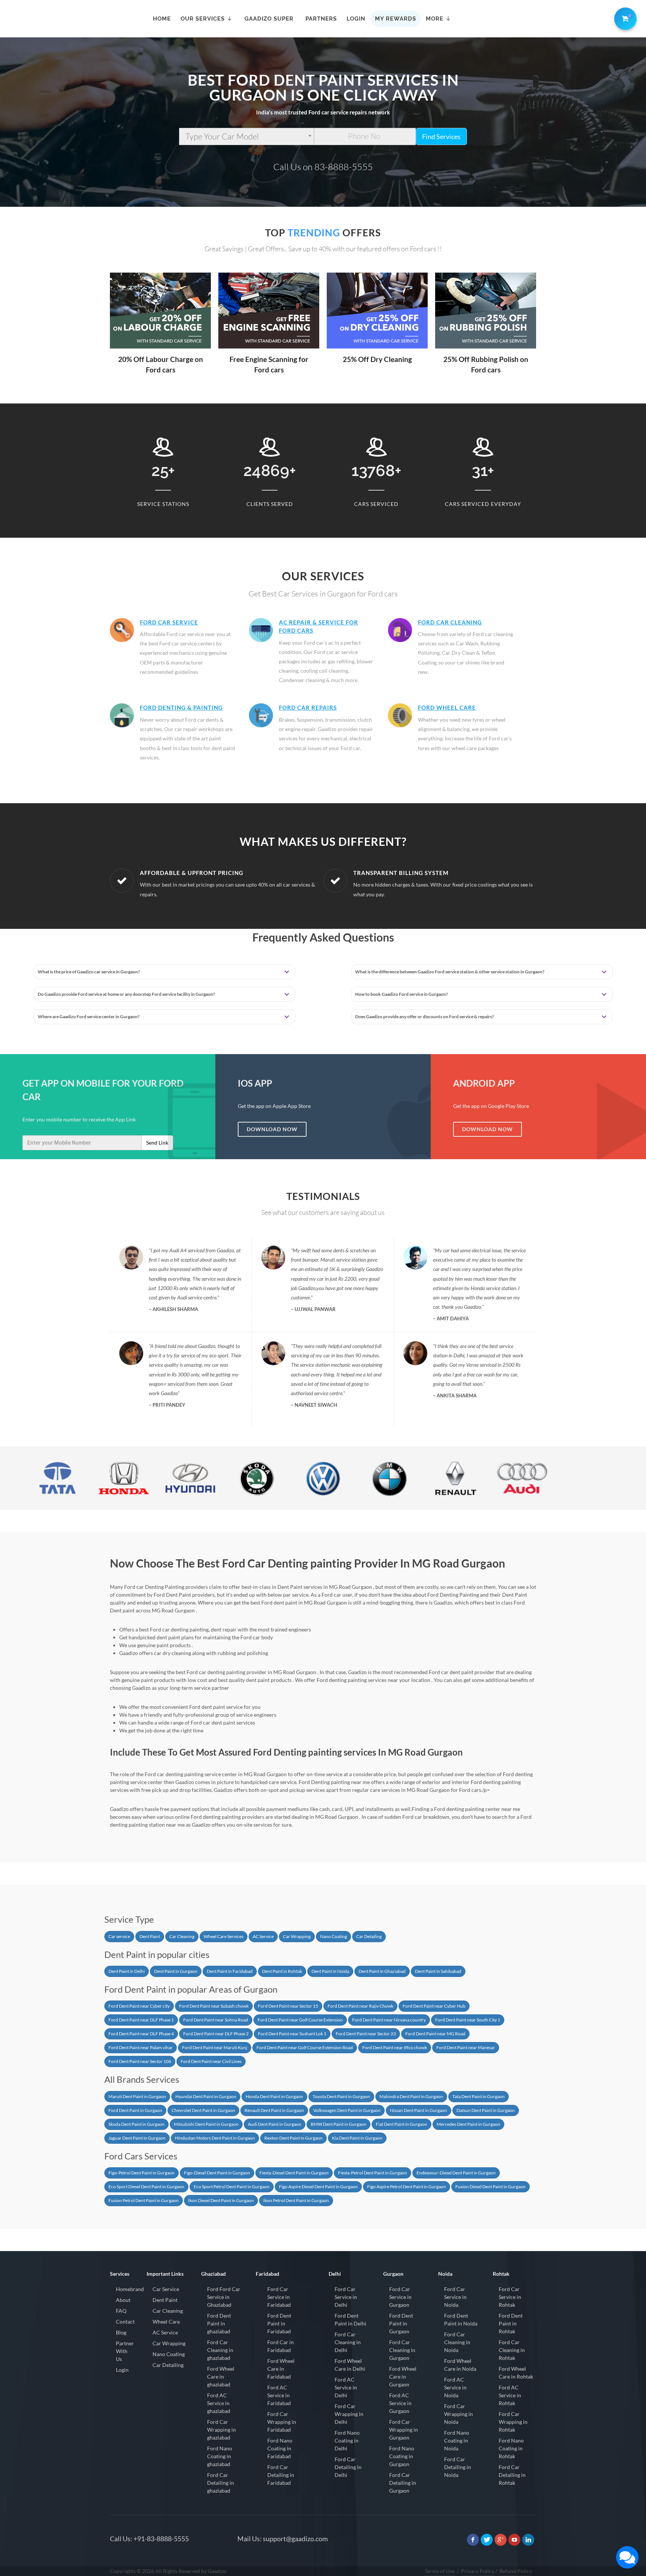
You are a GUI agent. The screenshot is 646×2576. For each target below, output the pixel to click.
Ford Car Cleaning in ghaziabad (220, 2350)
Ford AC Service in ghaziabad (219, 2403)
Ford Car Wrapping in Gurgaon (404, 2430)
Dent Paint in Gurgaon (176, 1971)
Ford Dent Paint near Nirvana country (389, 2020)
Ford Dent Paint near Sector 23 (366, 2034)
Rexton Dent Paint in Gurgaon (293, 2138)
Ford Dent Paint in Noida (461, 2319)
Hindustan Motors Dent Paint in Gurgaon (215, 2138)
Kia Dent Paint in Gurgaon (357, 2138)
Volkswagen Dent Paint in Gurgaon (347, 2110)
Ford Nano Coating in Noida (457, 2440)
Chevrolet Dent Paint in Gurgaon (203, 2110)
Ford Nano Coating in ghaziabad (220, 2456)
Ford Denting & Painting (181, 707)
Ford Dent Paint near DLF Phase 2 (216, 2034)
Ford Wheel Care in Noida (460, 2365)
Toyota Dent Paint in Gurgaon (341, 2096)
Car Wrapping (297, 1936)
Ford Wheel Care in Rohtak (516, 2373)
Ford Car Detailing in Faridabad (281, 2475)
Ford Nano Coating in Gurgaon (402, 2456)
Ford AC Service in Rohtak (510, 2395)
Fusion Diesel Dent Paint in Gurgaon (490, 2187)
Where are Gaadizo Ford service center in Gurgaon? (89, 1017)
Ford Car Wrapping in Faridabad (282, 2422)
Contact (125, 2322)
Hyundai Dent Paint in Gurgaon (206, 2096)
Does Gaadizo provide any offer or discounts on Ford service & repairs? (424, 1017)
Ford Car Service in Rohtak (510, 2297)
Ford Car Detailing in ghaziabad (221, 2483)
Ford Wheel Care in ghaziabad (221, 2377)
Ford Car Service (169, 622)
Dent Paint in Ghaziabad (382, 1971)
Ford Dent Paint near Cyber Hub (434, 2006)
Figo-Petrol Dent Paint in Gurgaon (141, 2173)
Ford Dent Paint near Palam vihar (141, 2047)
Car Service (166, 2289)
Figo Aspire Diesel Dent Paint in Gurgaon (318, 2187)
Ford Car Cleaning (450, 622)
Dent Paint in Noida (330, 1971)
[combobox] (247, 136)
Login (122, 2370)
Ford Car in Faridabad (281, 2346)
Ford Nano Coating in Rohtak (511, 2448)
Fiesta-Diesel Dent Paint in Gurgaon (294, 2173)
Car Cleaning (182, 1936)
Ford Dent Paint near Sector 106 (140, 2061)
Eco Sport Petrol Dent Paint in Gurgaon (232, 2187)
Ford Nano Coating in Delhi (347, 2440)
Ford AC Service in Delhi (346, 2387)
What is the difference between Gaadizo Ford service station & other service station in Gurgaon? (450, 972)
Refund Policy (516, 2571)
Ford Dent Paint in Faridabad (279, 2323)
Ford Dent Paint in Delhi (350, 2319)
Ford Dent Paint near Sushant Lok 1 (292, 2034)
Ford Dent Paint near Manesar (466, 2047)
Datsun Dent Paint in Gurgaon (486, 2110)
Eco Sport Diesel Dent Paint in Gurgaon (146, 2187)
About (123, 2300)
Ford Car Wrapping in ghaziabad (222, 2430)
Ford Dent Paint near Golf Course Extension (300, 2020)
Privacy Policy (478, 2571)
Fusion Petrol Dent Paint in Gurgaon (144, 2200)
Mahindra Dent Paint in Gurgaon (411, 2096)
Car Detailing (369, 1936)
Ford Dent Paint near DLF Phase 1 (141, 2020)
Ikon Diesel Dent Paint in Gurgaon (221, 2200)
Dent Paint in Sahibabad (438, 1971)
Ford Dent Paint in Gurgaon (135, 2110)
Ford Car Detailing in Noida (458, 2467)
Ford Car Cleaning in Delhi (348, 2342)
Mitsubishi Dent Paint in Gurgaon (206, 2124)
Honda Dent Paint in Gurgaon (274, 2096)
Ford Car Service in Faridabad (279, 2297)
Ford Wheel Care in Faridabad (281, 2369)
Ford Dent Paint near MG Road (435, 2034)
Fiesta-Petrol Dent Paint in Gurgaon (373, 2173)
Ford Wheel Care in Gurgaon (403, 2377)
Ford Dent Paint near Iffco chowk (395, 2047)
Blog (121, 2332)
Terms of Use (440, 2571)
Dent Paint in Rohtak (282, 1971)
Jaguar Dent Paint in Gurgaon (137, 2138)
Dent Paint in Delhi (127, 1971)
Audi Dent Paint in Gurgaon (275, 2124)
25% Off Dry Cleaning (377, 359)
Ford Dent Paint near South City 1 (468, 2020)
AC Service (263, 1936)
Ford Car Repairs (308, 707)
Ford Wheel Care (447, 707)
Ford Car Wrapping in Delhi (349, 2414)
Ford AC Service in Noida (455, 2387)
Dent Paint (150, 1936)
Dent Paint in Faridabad (230, 1971)
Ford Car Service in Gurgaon (400, 2297)
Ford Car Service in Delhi (346, 2297)
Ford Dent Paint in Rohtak (511, 2323)
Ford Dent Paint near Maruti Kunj (215, 2047)
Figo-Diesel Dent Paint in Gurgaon (217, 2173)
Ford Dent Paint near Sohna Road (216, 2020)
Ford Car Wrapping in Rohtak (513, 2422)
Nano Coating (333, 1936)
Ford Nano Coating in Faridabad (280, 2448)
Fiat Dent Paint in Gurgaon (402, 2124)
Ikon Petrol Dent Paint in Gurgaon (296, 2200)
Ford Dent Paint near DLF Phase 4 (141, 2034)
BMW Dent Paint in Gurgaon (339, 2124)
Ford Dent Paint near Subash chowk (214, 2006)
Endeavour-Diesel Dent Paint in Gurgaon (456, 2173)
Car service (119, 1936)
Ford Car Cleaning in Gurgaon (402, 2350)
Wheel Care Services (224, 1936)
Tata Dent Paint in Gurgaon (479, 2096)
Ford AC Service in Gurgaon (400, 2403)
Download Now (272, 1129)
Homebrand (130, 2289)
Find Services (441, 136)
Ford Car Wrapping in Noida (459, 2414)
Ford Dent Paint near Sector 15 (288, 2006)
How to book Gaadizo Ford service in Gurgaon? (402, 994)
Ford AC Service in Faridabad (279, 2395)
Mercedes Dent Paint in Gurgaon (468, 2124)
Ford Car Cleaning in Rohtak (512, 2350)
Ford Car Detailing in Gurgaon (403, 2483)
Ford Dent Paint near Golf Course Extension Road (305, 2047)
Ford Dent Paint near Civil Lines (211, 2061)
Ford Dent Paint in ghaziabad (219, 2323)
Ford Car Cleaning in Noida (457, 2342)
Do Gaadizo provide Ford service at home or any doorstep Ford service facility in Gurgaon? (126, 994)
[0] (624, 17)
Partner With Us (125, 2351)
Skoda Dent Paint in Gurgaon (136, 2124)
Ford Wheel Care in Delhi (350, 2365)
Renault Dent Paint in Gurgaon (274, 2110)
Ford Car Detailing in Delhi (348, 2467)
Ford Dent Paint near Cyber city (139, 2006)
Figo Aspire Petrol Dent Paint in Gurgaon (407, 2187)
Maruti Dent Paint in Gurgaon (137, 2096)
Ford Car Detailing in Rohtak (512, 2475)
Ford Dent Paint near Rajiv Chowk (360, 2006)
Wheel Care (166, 2322)
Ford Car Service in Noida (455, 2297)
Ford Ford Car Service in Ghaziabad (224, 2297)
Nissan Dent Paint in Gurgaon (419, 2110)
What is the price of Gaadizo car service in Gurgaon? (89, 972)
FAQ (121, 2311)
